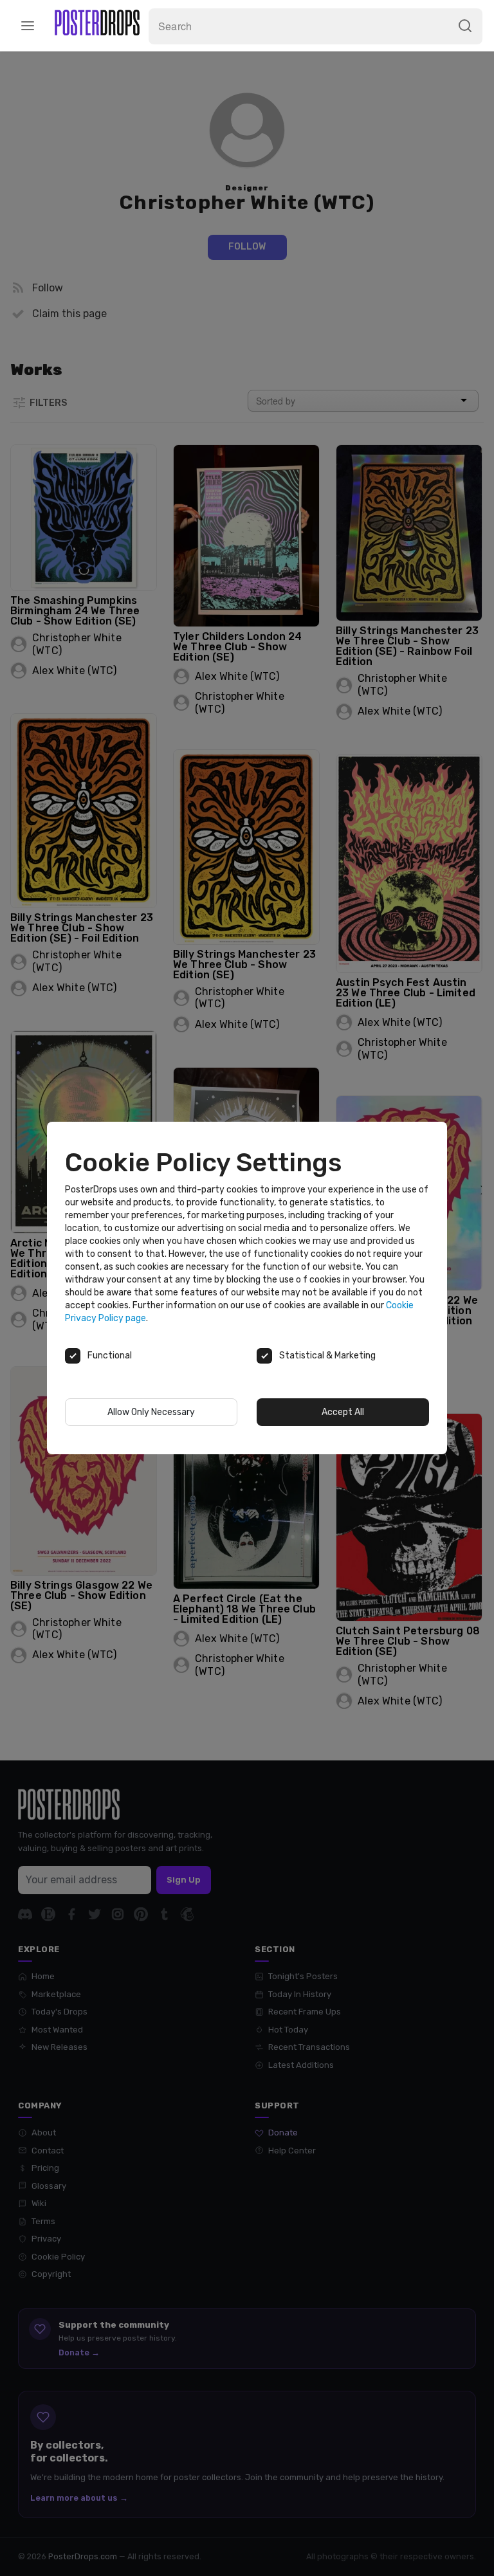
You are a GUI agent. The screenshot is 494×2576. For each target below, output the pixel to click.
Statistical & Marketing (327, 1356)
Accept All (343, 1412)
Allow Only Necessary (151, 1412)
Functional (110, 1356)
